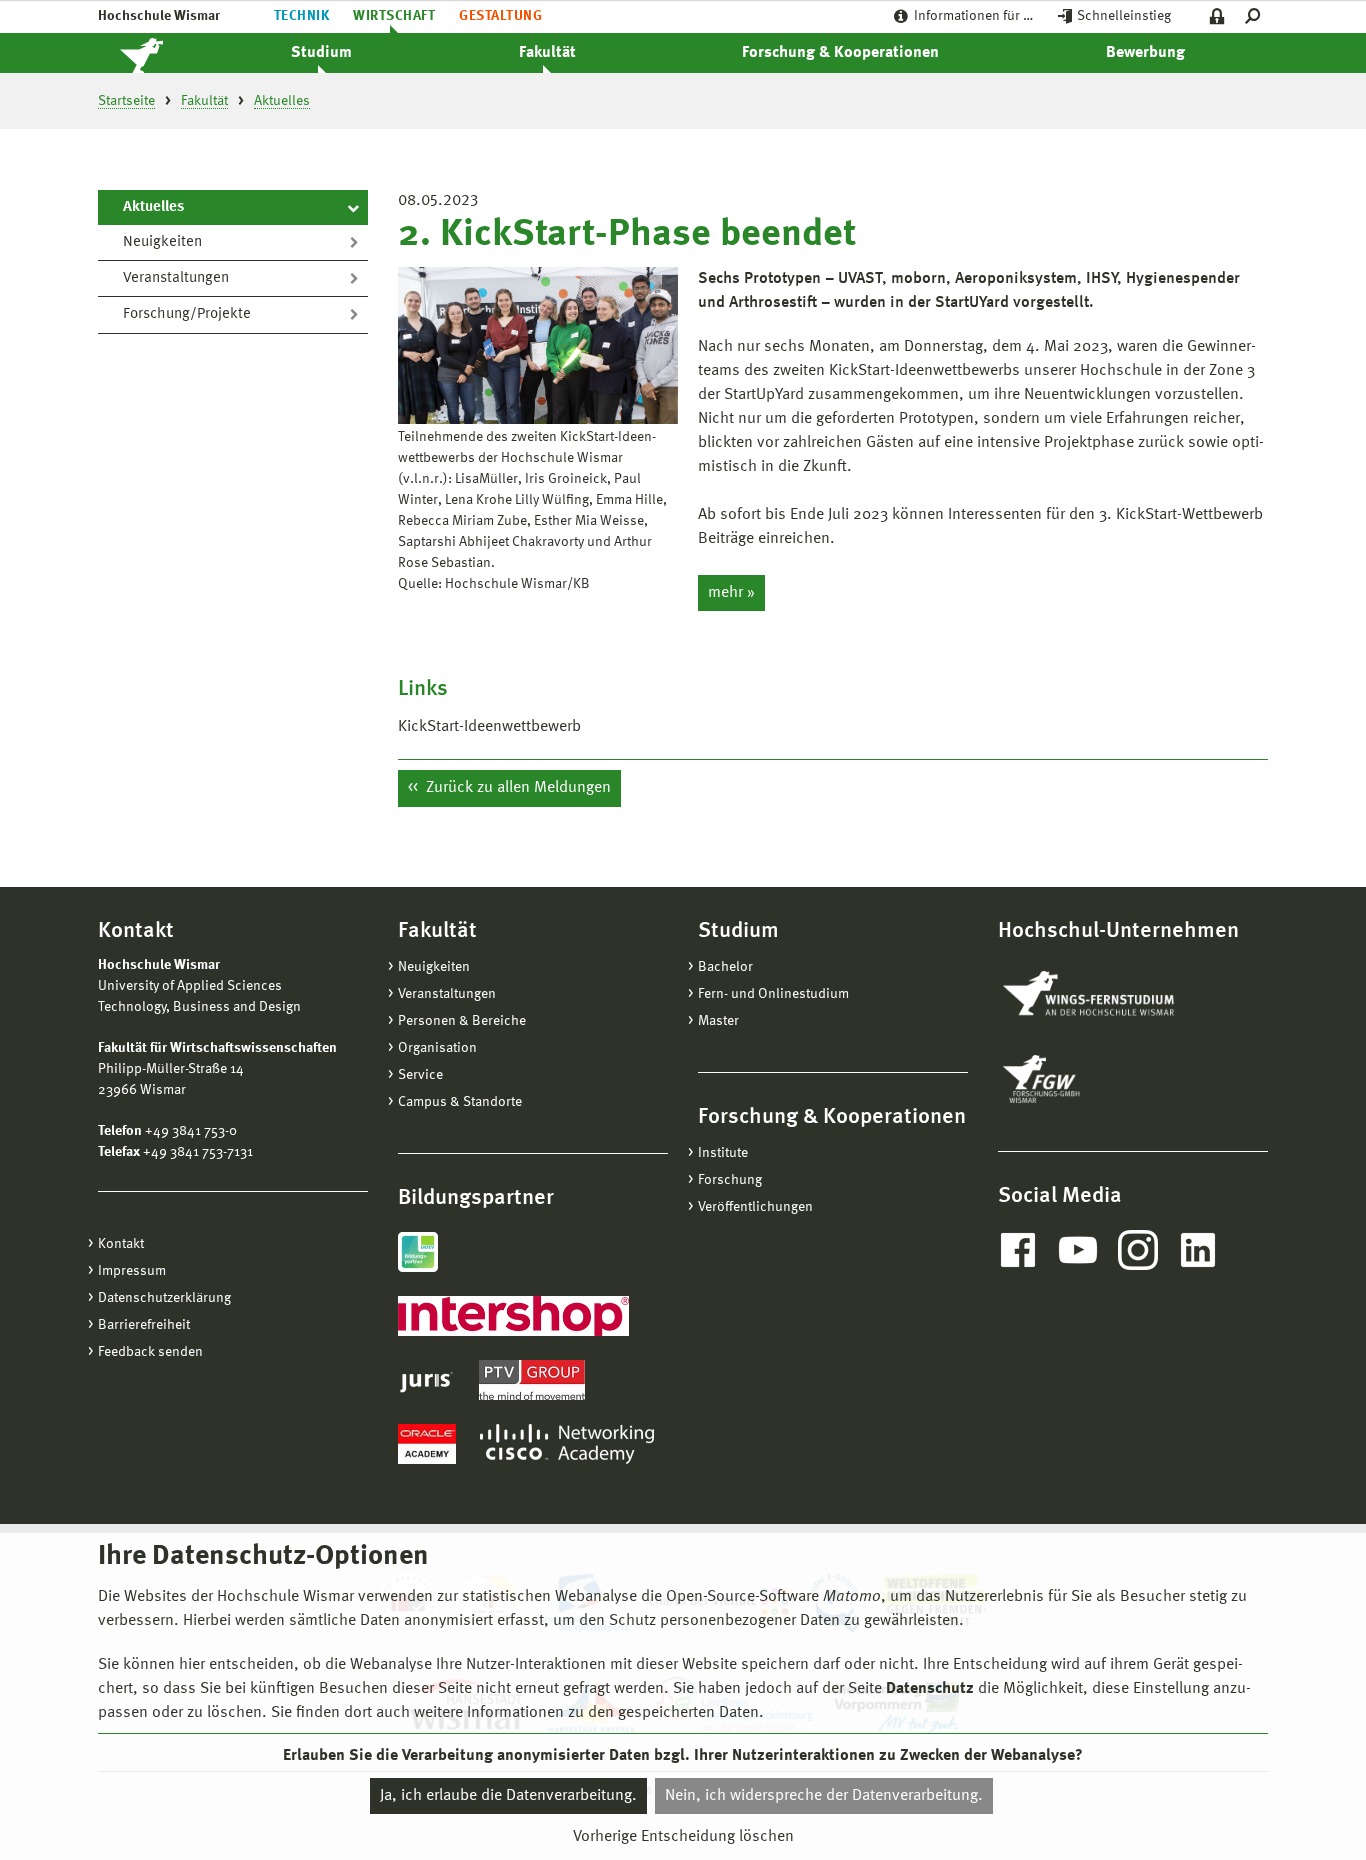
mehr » (731, 593)
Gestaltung (500, 16)
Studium (321, 53)
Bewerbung (1145, 53)
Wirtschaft (394, 16)
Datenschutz (930, 1689)
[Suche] (1256, 16)
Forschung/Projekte (187, 314)
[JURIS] (426, 1380)
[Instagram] (1138, 1250)
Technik (301, 16)
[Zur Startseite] (163, 53)
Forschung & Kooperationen (840, 53)
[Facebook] (1018, 1250)
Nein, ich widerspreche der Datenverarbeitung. (824, 1796)
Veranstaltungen (176, 278)
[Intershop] (513, 1316)
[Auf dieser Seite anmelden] (1217, 16)
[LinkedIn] (1198, 1250)
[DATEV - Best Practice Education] (418, 1252)
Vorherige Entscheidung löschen (683, 1837)
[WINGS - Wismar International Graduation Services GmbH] (1110, 995)
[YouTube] (1078, 1250)
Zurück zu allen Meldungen (516, 788)
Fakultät (547, 53)
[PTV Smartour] (532, 1380)
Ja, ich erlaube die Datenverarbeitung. (508, 1796)
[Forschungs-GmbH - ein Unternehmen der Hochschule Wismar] (1088, 1079)
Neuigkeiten (162, 242)
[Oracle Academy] (427, 1444)
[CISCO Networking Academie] (567, 1444)
